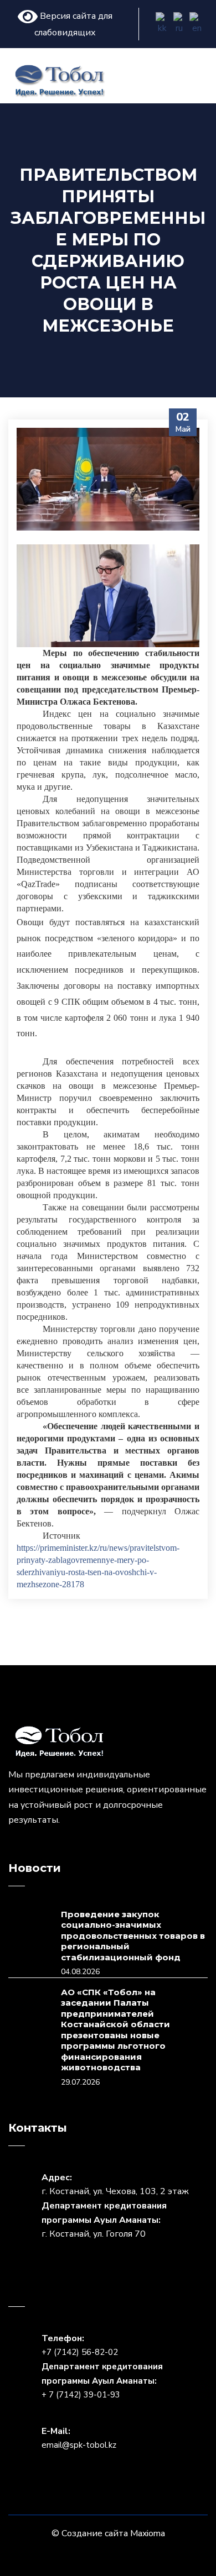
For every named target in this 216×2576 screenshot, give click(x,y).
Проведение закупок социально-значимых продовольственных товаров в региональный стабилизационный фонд (133, 1936)
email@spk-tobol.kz (79, 2445)
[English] (197, 24)
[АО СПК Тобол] (60, 80)
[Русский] (180, 24)
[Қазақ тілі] (163, 24)
